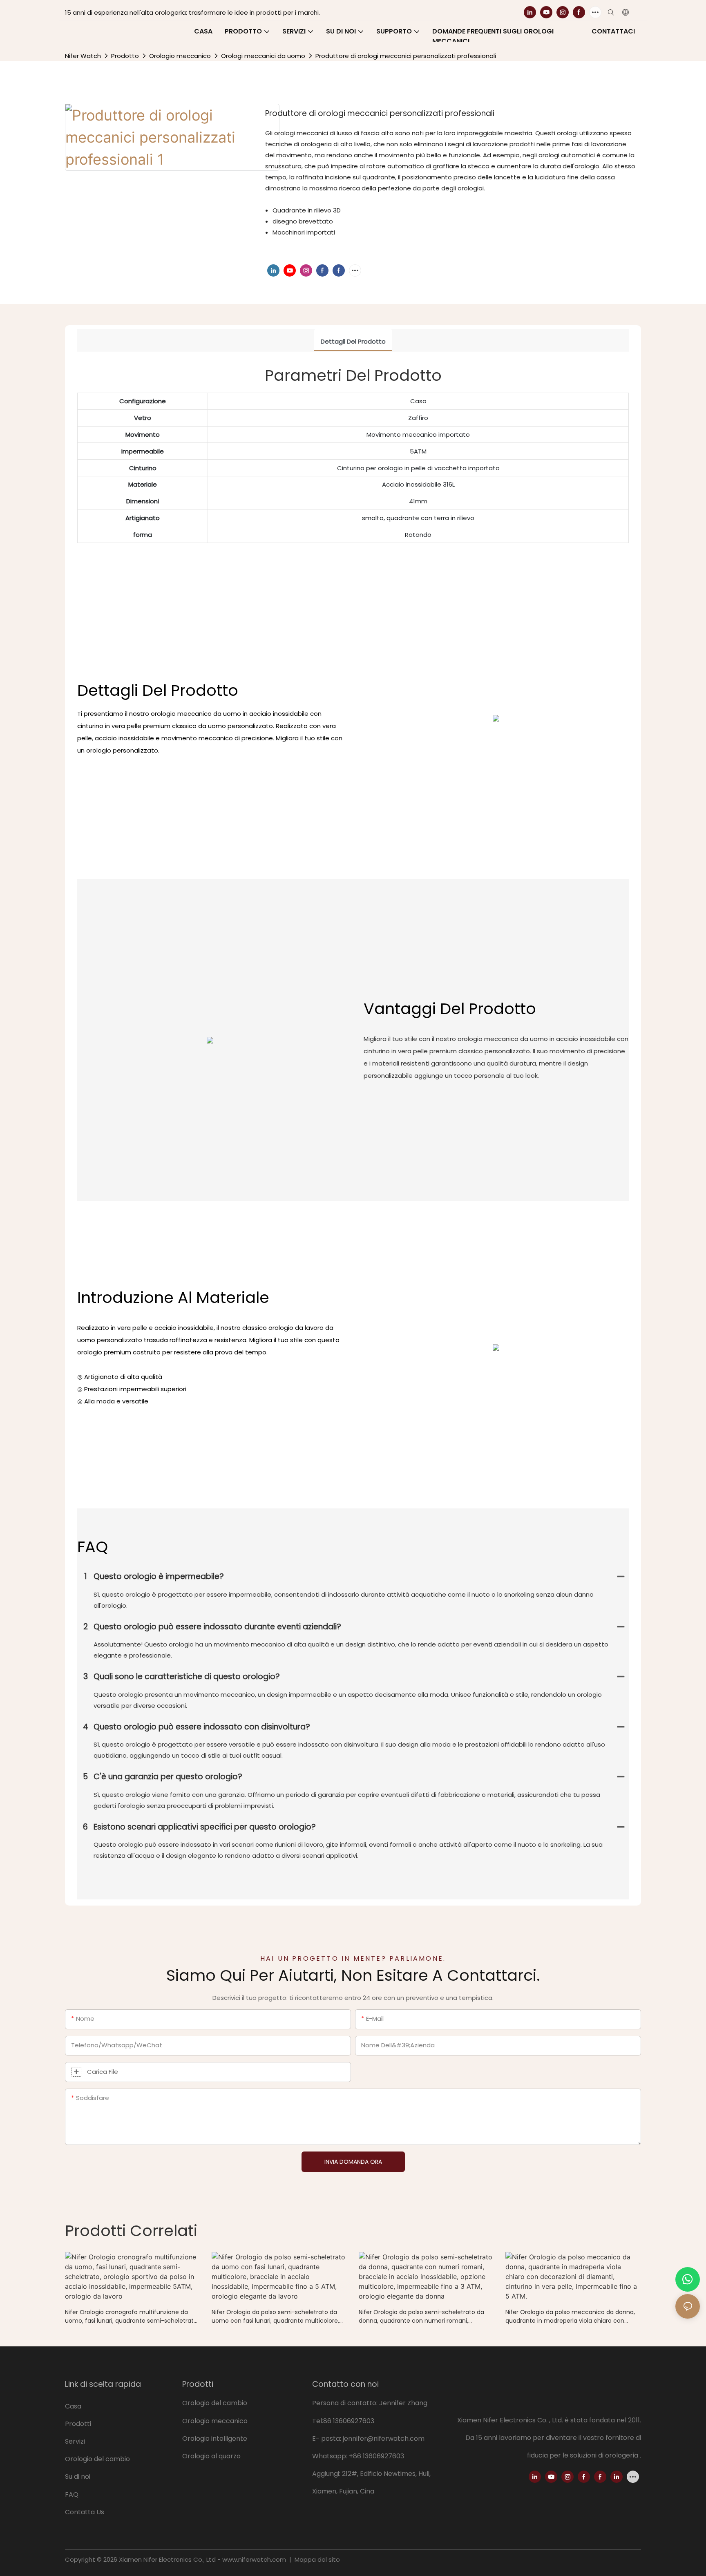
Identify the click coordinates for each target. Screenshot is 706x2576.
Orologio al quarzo (211, 2456)
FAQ (72, 2494)
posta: (332, 2439)
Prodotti (78, 2424)
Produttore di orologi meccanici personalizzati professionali (406, 56)
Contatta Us (85, 2512)
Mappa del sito (316, 2559)
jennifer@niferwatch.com (384, 2439)
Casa (73, 2406)
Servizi (75, 2441)
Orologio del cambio (98, 2459)
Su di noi (78, 2477)
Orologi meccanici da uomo (263, 56)
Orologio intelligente (215, 2439)
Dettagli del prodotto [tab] (353, 341)
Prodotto (125, 56)
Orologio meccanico (180, 56)
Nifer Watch (83, 56)
